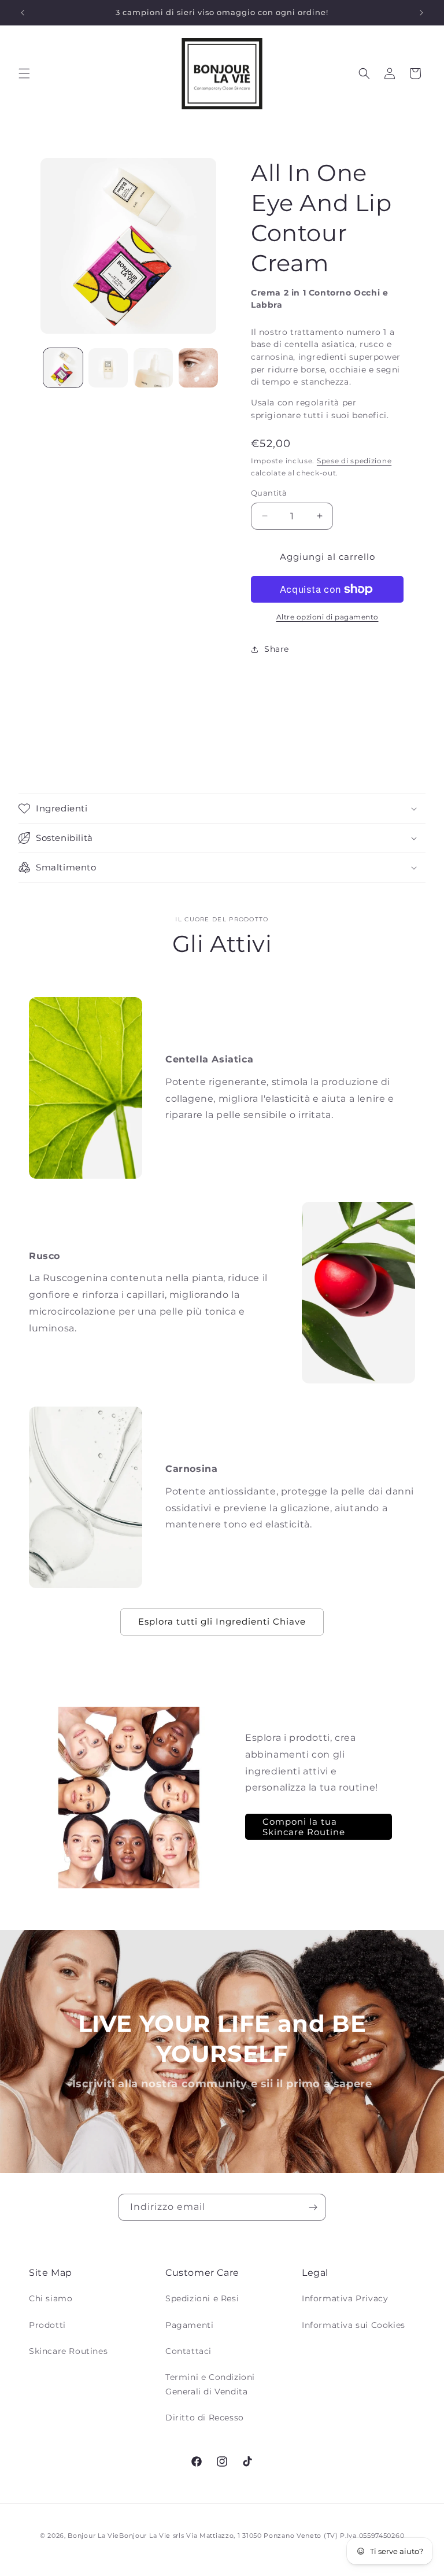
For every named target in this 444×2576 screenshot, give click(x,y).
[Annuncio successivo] (421, 13)
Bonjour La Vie (93, 2536)
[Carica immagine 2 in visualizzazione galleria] (108, 368)
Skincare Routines (68, 2351)
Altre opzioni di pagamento (328, 617)
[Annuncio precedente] (23, 13)
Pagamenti (189, 2325)
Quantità (269, 493)
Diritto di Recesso (205, 2418)
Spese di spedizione (354, 461)
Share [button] (277, 649)
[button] (24, 73)
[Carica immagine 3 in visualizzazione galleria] (153, 368)
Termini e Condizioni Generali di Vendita (210, 2384)
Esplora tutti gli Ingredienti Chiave (222, 1621)
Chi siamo (51, 2298)
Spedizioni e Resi (202, 2298)
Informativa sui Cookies (354, 2325)
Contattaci (188, 2351)
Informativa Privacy (345, 2298)
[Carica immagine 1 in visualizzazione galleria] (63, 368)
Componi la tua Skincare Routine (304, 1826)
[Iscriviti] (313, 2207)
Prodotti (47, 2325)
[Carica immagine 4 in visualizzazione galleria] (198, 368)
